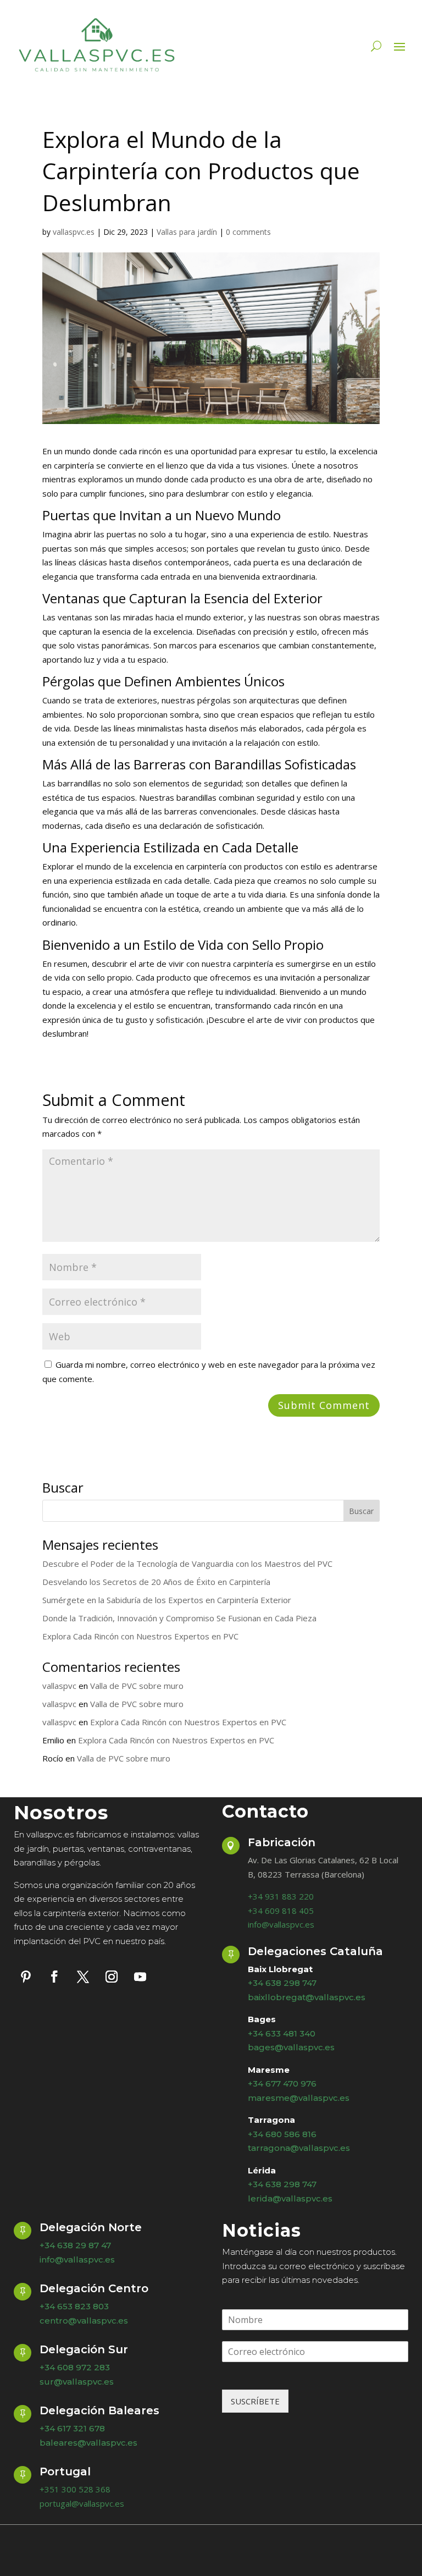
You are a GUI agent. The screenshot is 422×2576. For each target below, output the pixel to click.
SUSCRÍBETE (255, 2401)
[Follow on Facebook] (54, 1977)
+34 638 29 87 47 (75, 2245)
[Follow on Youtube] (140, 1977)
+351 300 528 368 (75, 2489)
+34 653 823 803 (74, 2306)
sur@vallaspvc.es (77, 2382)
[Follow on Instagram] (112, 1977)
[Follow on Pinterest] (26, 1977)
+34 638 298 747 (282, 1983)
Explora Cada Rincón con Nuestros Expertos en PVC (140, 1636)
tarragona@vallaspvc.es (299, 2148)
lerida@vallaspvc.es (290, 2198)
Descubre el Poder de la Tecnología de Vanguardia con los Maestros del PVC (187, 1564)
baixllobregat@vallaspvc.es (307, 1997)
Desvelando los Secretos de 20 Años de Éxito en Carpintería (156, 1582)
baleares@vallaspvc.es (88, 2443)
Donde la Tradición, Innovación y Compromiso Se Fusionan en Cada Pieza (179, 1618)
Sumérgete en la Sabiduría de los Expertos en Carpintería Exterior (167, 1600)
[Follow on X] (83, 1977)
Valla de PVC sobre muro (137, 1686)
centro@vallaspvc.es (84, 2321)
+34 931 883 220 (281, 1896)
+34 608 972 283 (75, 2367)
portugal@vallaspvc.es (82, 2503)
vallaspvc (59, 1686)
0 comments (248, 232)
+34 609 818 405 (281, 1911)
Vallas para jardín (187, 232)
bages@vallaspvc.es (291, 2047)
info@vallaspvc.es (281, 1924)
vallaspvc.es (74, 232)
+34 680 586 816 (282, 2134)
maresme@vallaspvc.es (299, 2098)
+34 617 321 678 (72, 2428)
